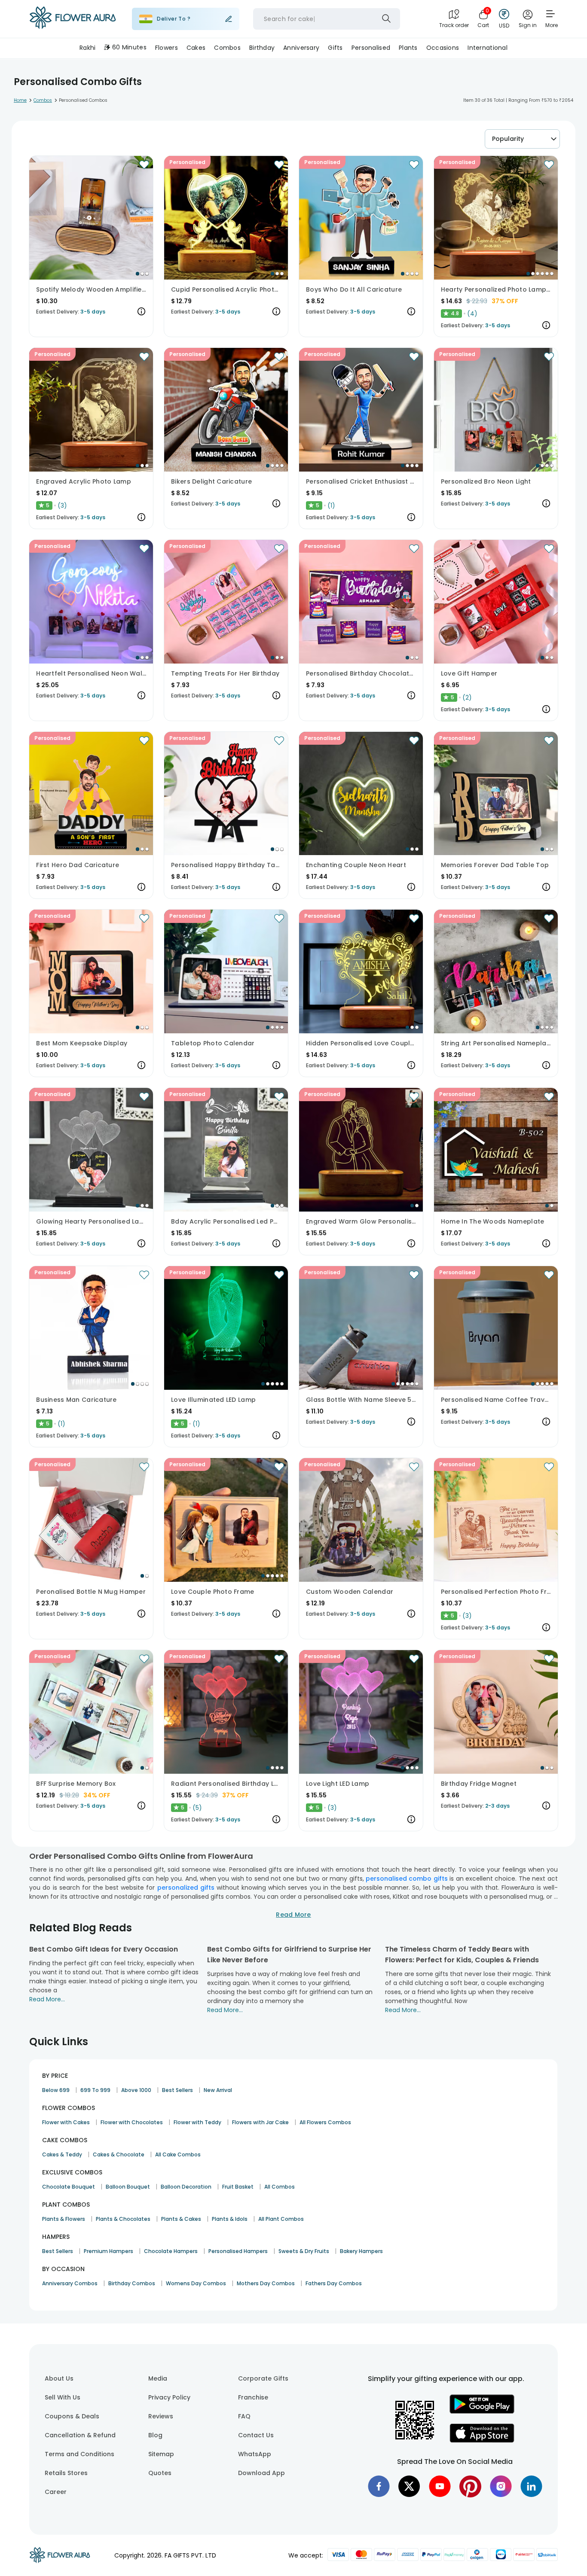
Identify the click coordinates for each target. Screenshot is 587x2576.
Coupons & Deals (72, 2416)
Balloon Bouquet (128, 2187)
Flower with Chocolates (132, 2122)
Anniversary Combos (70, 2283)
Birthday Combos (132, 2283)
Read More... (47, 1999)
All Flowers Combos (325, 2122)
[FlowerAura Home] (73, 19)
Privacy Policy (169, 2397)
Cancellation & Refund (80, 2435)
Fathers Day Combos (334, 2283)
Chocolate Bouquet (69, 2187)
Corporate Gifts (263, 2378)
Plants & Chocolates (123, 2219)
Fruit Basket (238, 2187)
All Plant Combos (281, 2219)
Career (56, 2492)
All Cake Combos (178, 2154)
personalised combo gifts (407, 1879)
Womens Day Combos (196, 2283)
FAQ (244, 2416)
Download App (261, 2473)
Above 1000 (136, 2090)
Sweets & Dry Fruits (304, 2251)
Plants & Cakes (181, 2219)
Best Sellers (177, 2090)
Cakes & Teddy (62, 2154)
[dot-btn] (138, 274)
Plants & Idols (230, 2219)
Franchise (253, 2397)
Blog (155, 2435)
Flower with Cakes (66, 2122)
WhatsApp (255, 2454)
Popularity (508, 139)
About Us (59, 2378)
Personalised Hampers (238, 2251)
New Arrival (218, 2090)
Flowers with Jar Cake (260, 2122)
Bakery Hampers (361, 2251)
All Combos (280, 2187)
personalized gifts (186, 1888)
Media (158, 2378)
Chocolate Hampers (171, 2251)
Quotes (160, 2473)
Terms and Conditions (79, 2454)
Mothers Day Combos (266, 2283)
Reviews (161, 2416)
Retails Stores (66, 2473)
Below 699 (56, 2090)
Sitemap (161, 2454)
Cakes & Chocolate (119, 2154)
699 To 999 (95, 2090)
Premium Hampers (109, 2251)
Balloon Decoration (186, 2187)
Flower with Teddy (197, 2122)
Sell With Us (63, 2397)
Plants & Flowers (64, 2219)
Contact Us (256, 2435)
